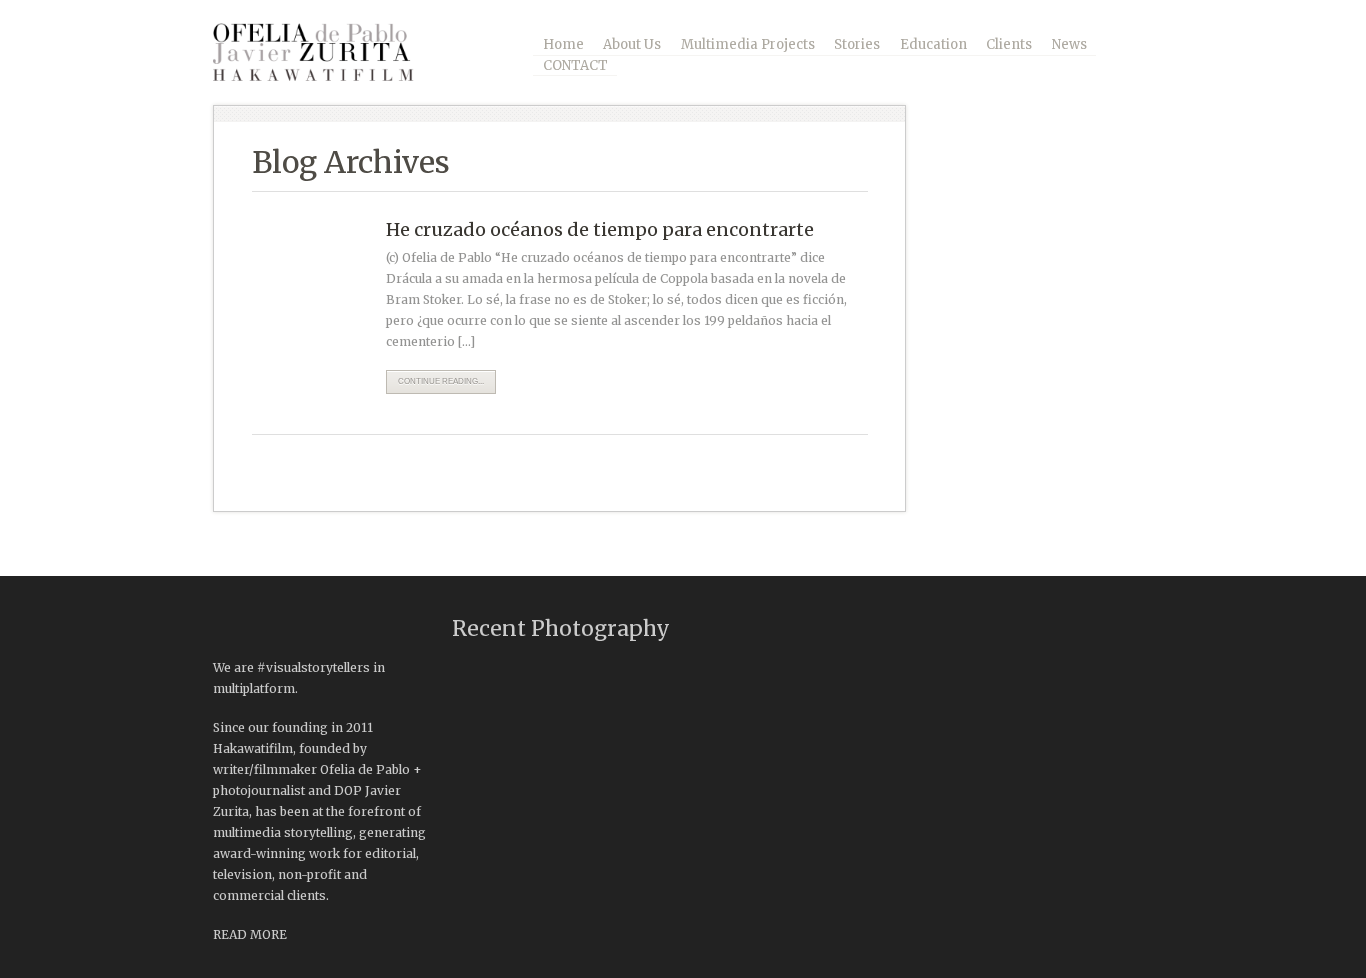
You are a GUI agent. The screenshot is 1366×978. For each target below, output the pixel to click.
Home (563, 44)
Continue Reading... (441, 381)
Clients (1009, 44)
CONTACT (575, 65)
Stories (857, 44)
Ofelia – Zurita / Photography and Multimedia (328, 52)
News (1069, 44)
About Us (632, 44)
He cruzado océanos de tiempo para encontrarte (600, 229)
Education (933, 44)
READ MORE (250, 934)
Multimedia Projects (748, 44)
